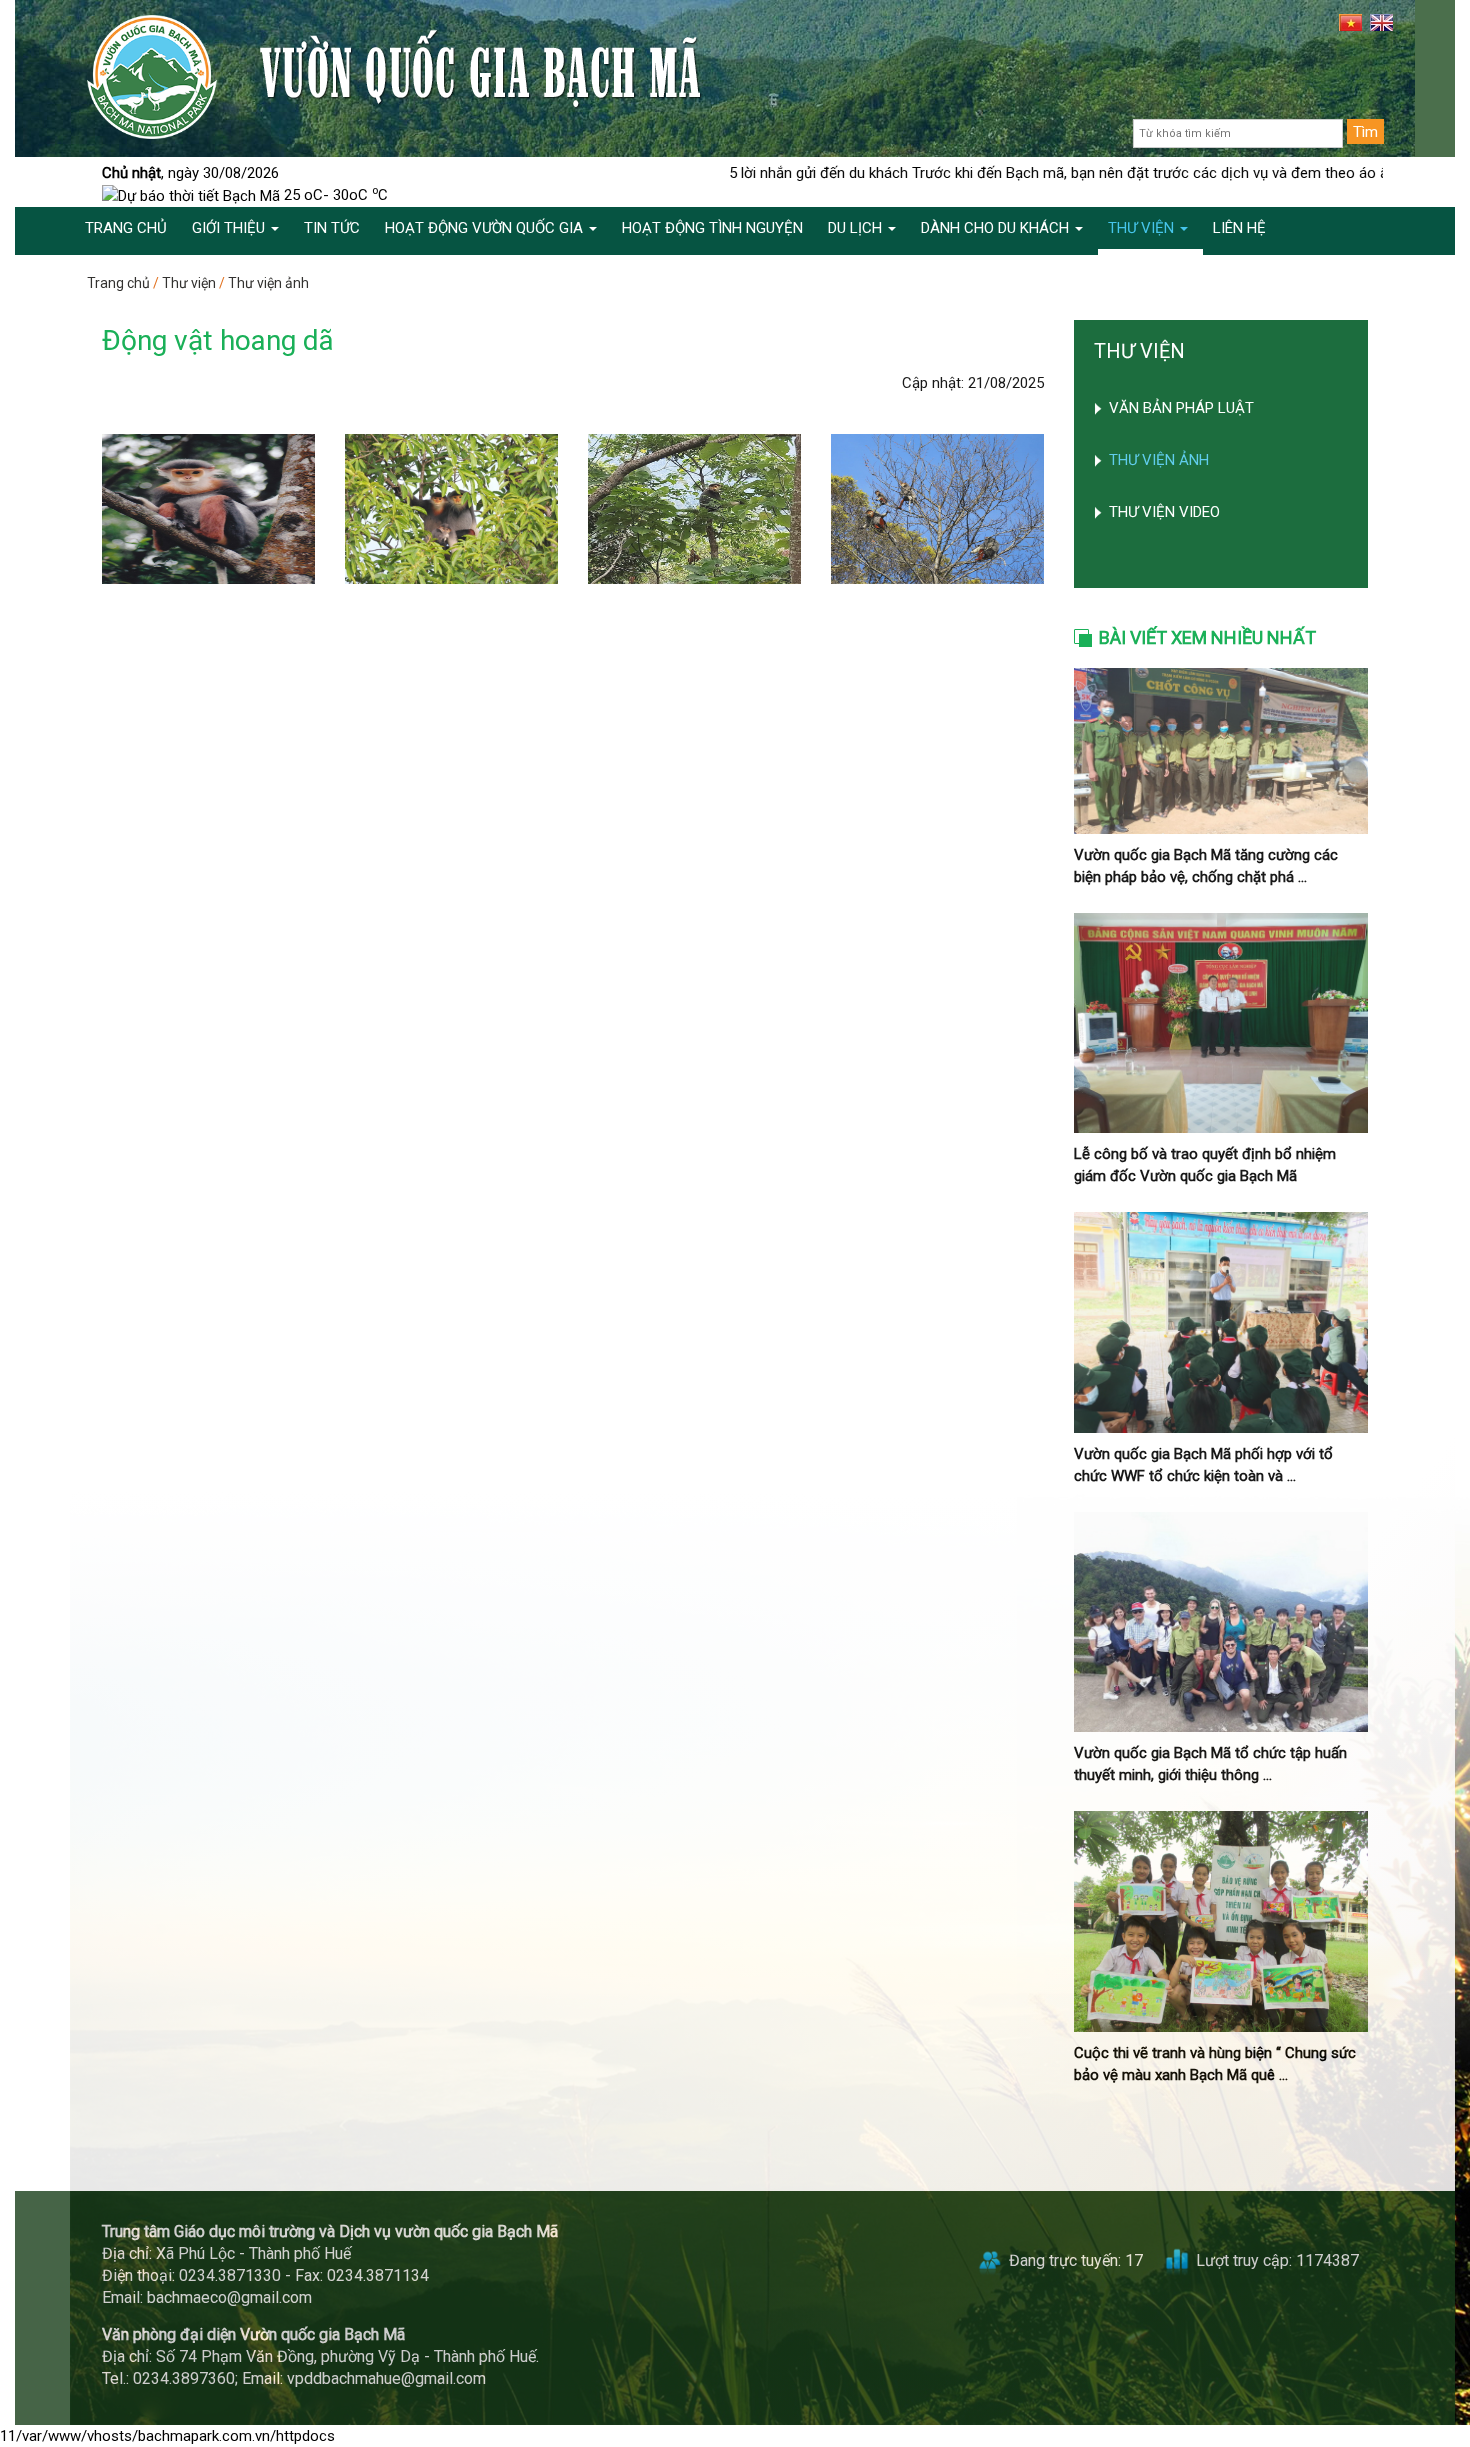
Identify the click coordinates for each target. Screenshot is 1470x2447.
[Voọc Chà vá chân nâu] (208, 509)
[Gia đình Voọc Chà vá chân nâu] (451, 509)
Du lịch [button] (857, 228)
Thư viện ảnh (268, 283)
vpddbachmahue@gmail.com (386, 2378)
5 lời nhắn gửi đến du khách (727, 173)
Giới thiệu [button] (230, 228)
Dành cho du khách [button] (997, 228)
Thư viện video (1164, 512)
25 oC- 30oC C (334, 195)
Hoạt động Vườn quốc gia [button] (486, 228)
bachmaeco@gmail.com (229, 2297)
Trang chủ (118, 283)
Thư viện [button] (1143, 228)
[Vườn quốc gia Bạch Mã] (152, 76)
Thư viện (189, 283)
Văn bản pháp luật (1181, 408)
